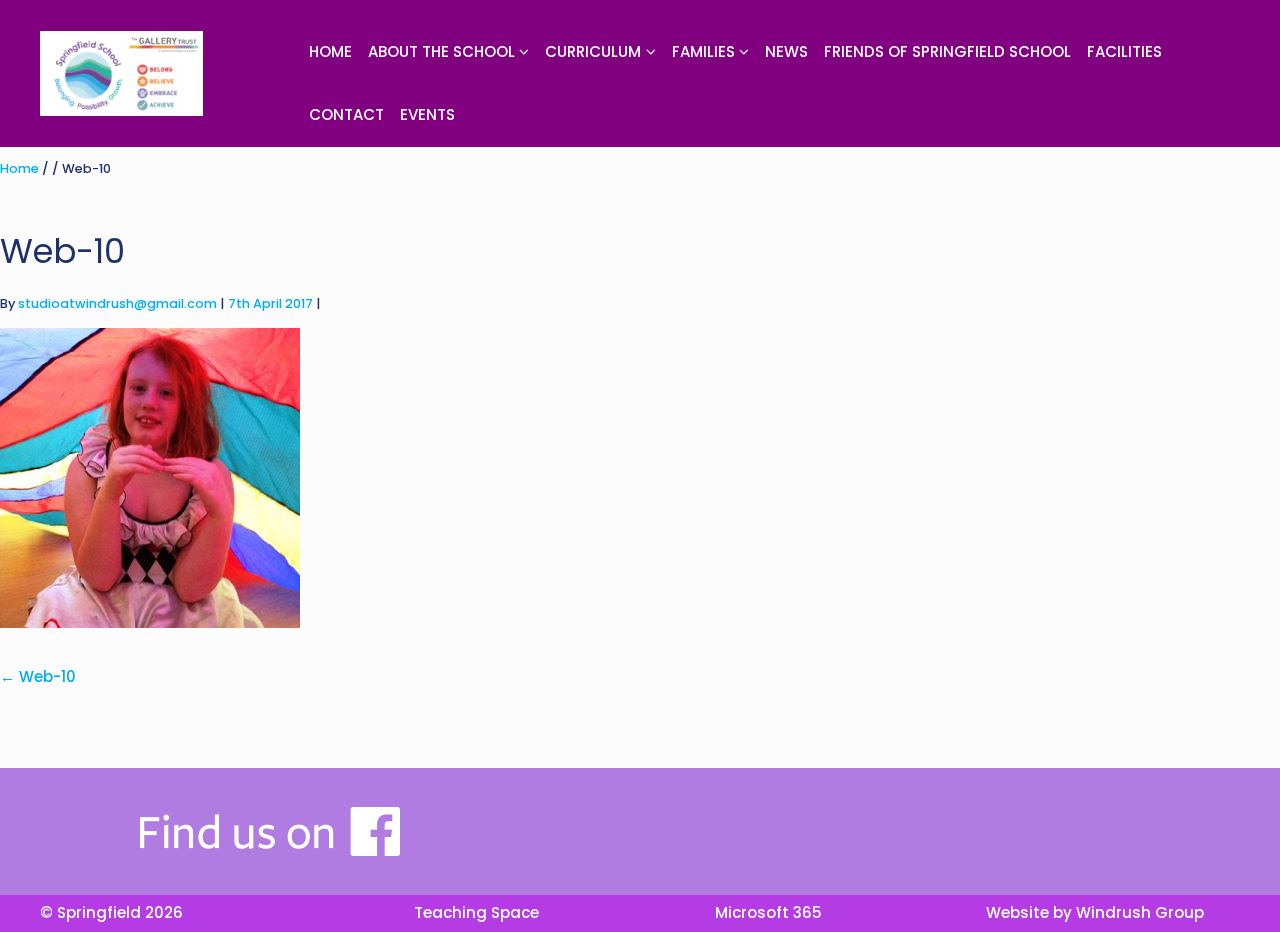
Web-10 (38, 676)
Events (427, 114)
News (786, 51)
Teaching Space (476, 912)
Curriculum (593, 51)
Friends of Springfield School (947, 51)
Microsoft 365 (768, 912)
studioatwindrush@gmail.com (117, 303)
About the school (441, 51)
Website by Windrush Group (1095, 912)
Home (330, 51)
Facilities (1124, 51)
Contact (346, 114)
